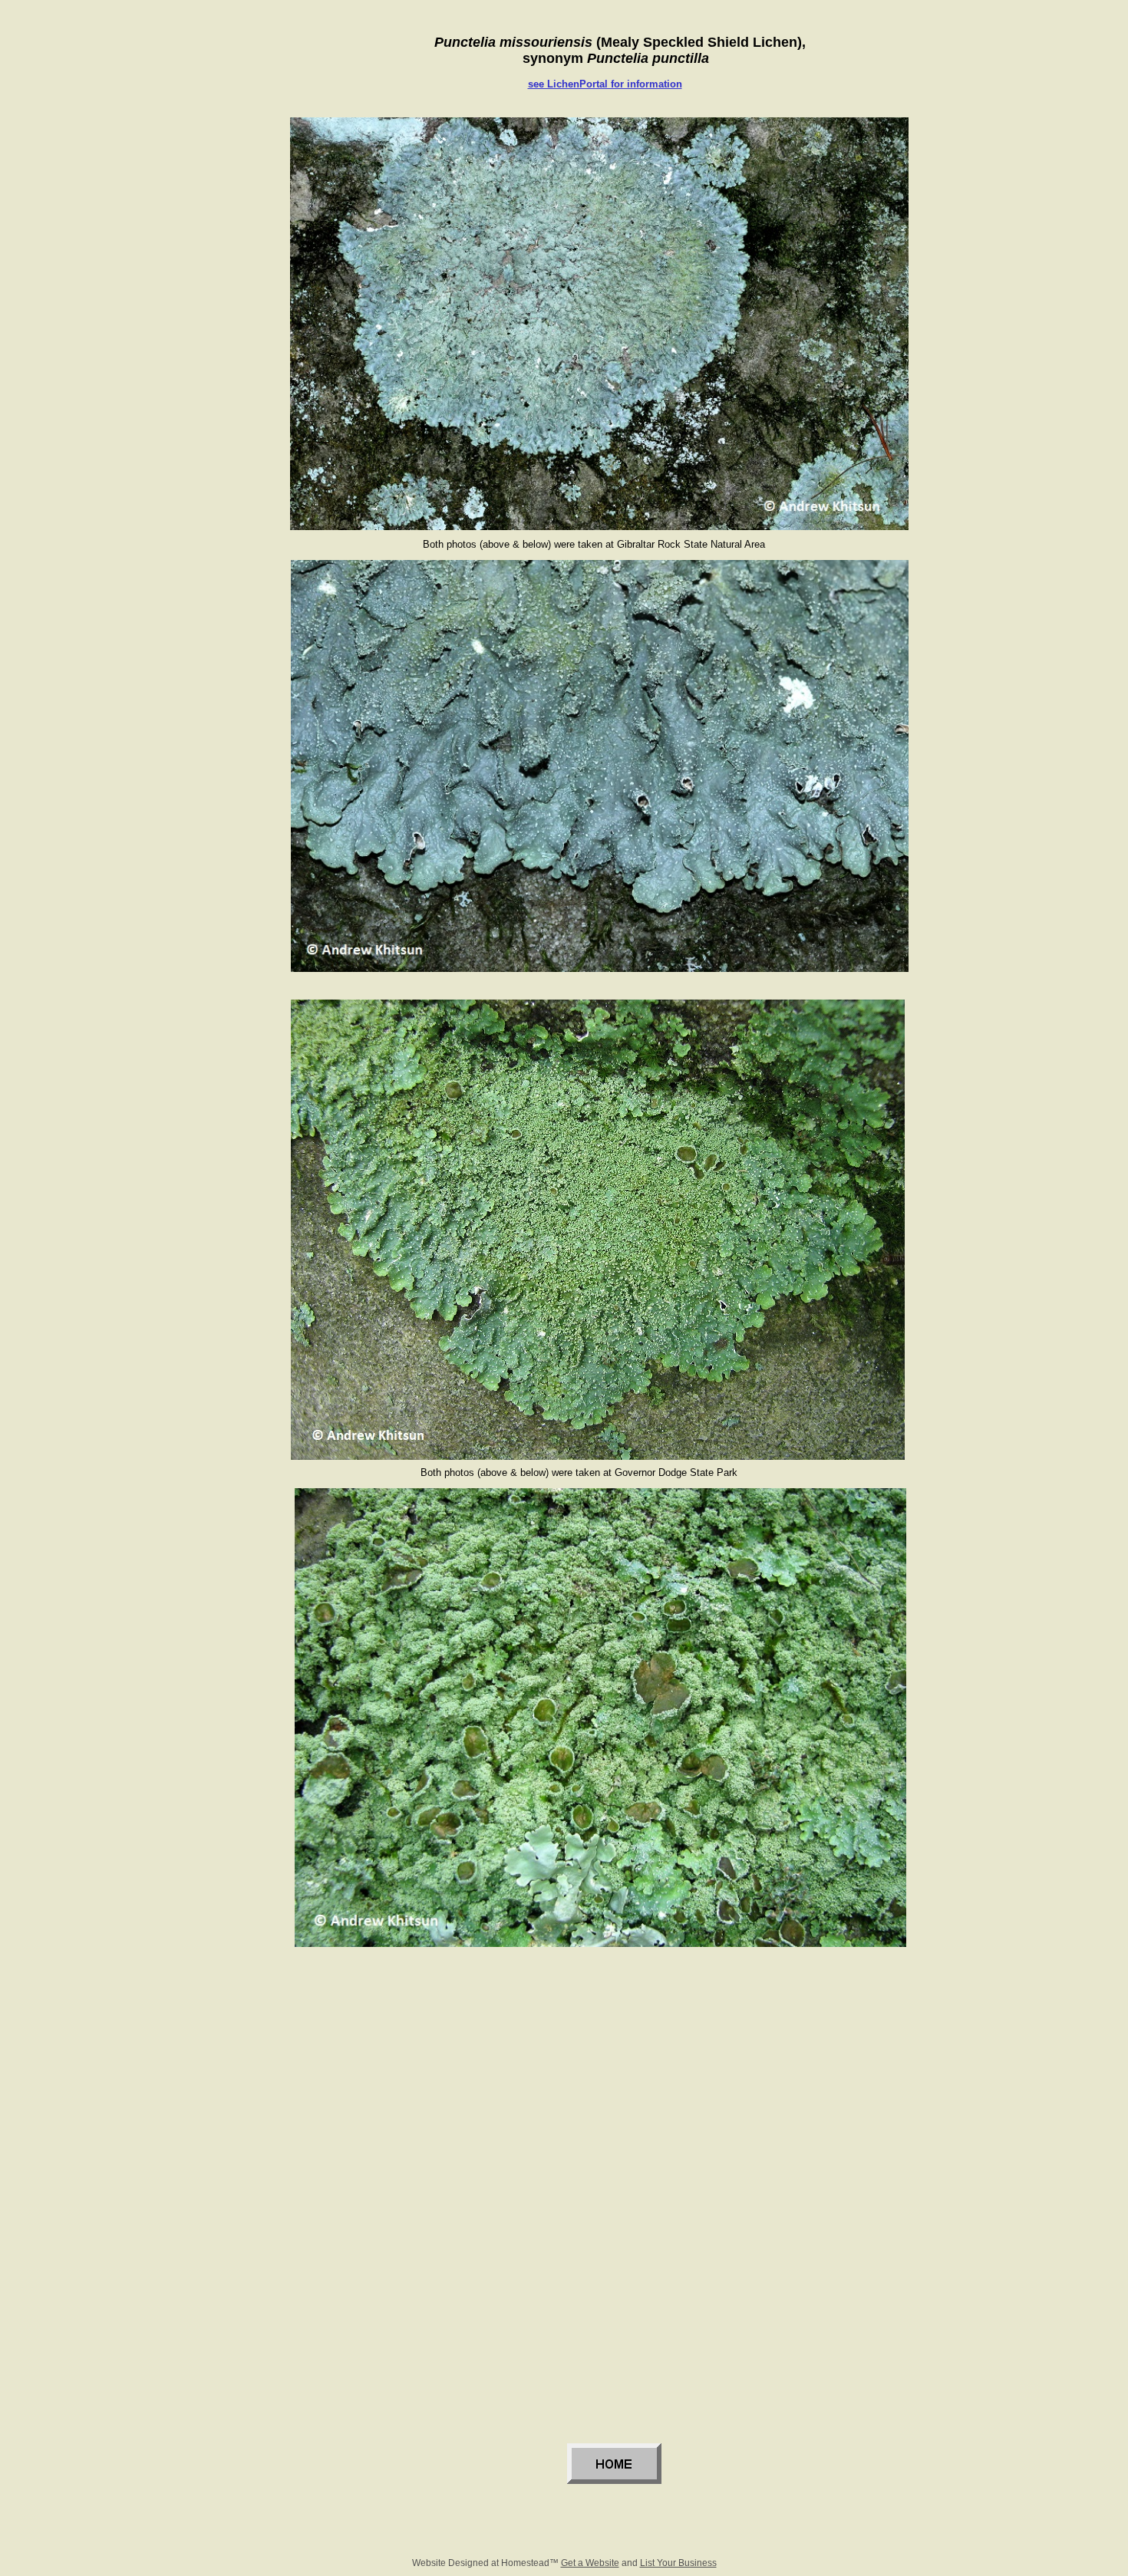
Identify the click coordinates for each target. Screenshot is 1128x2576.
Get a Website (590, 2563)
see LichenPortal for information (605, 84)
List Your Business (678, 2563)
